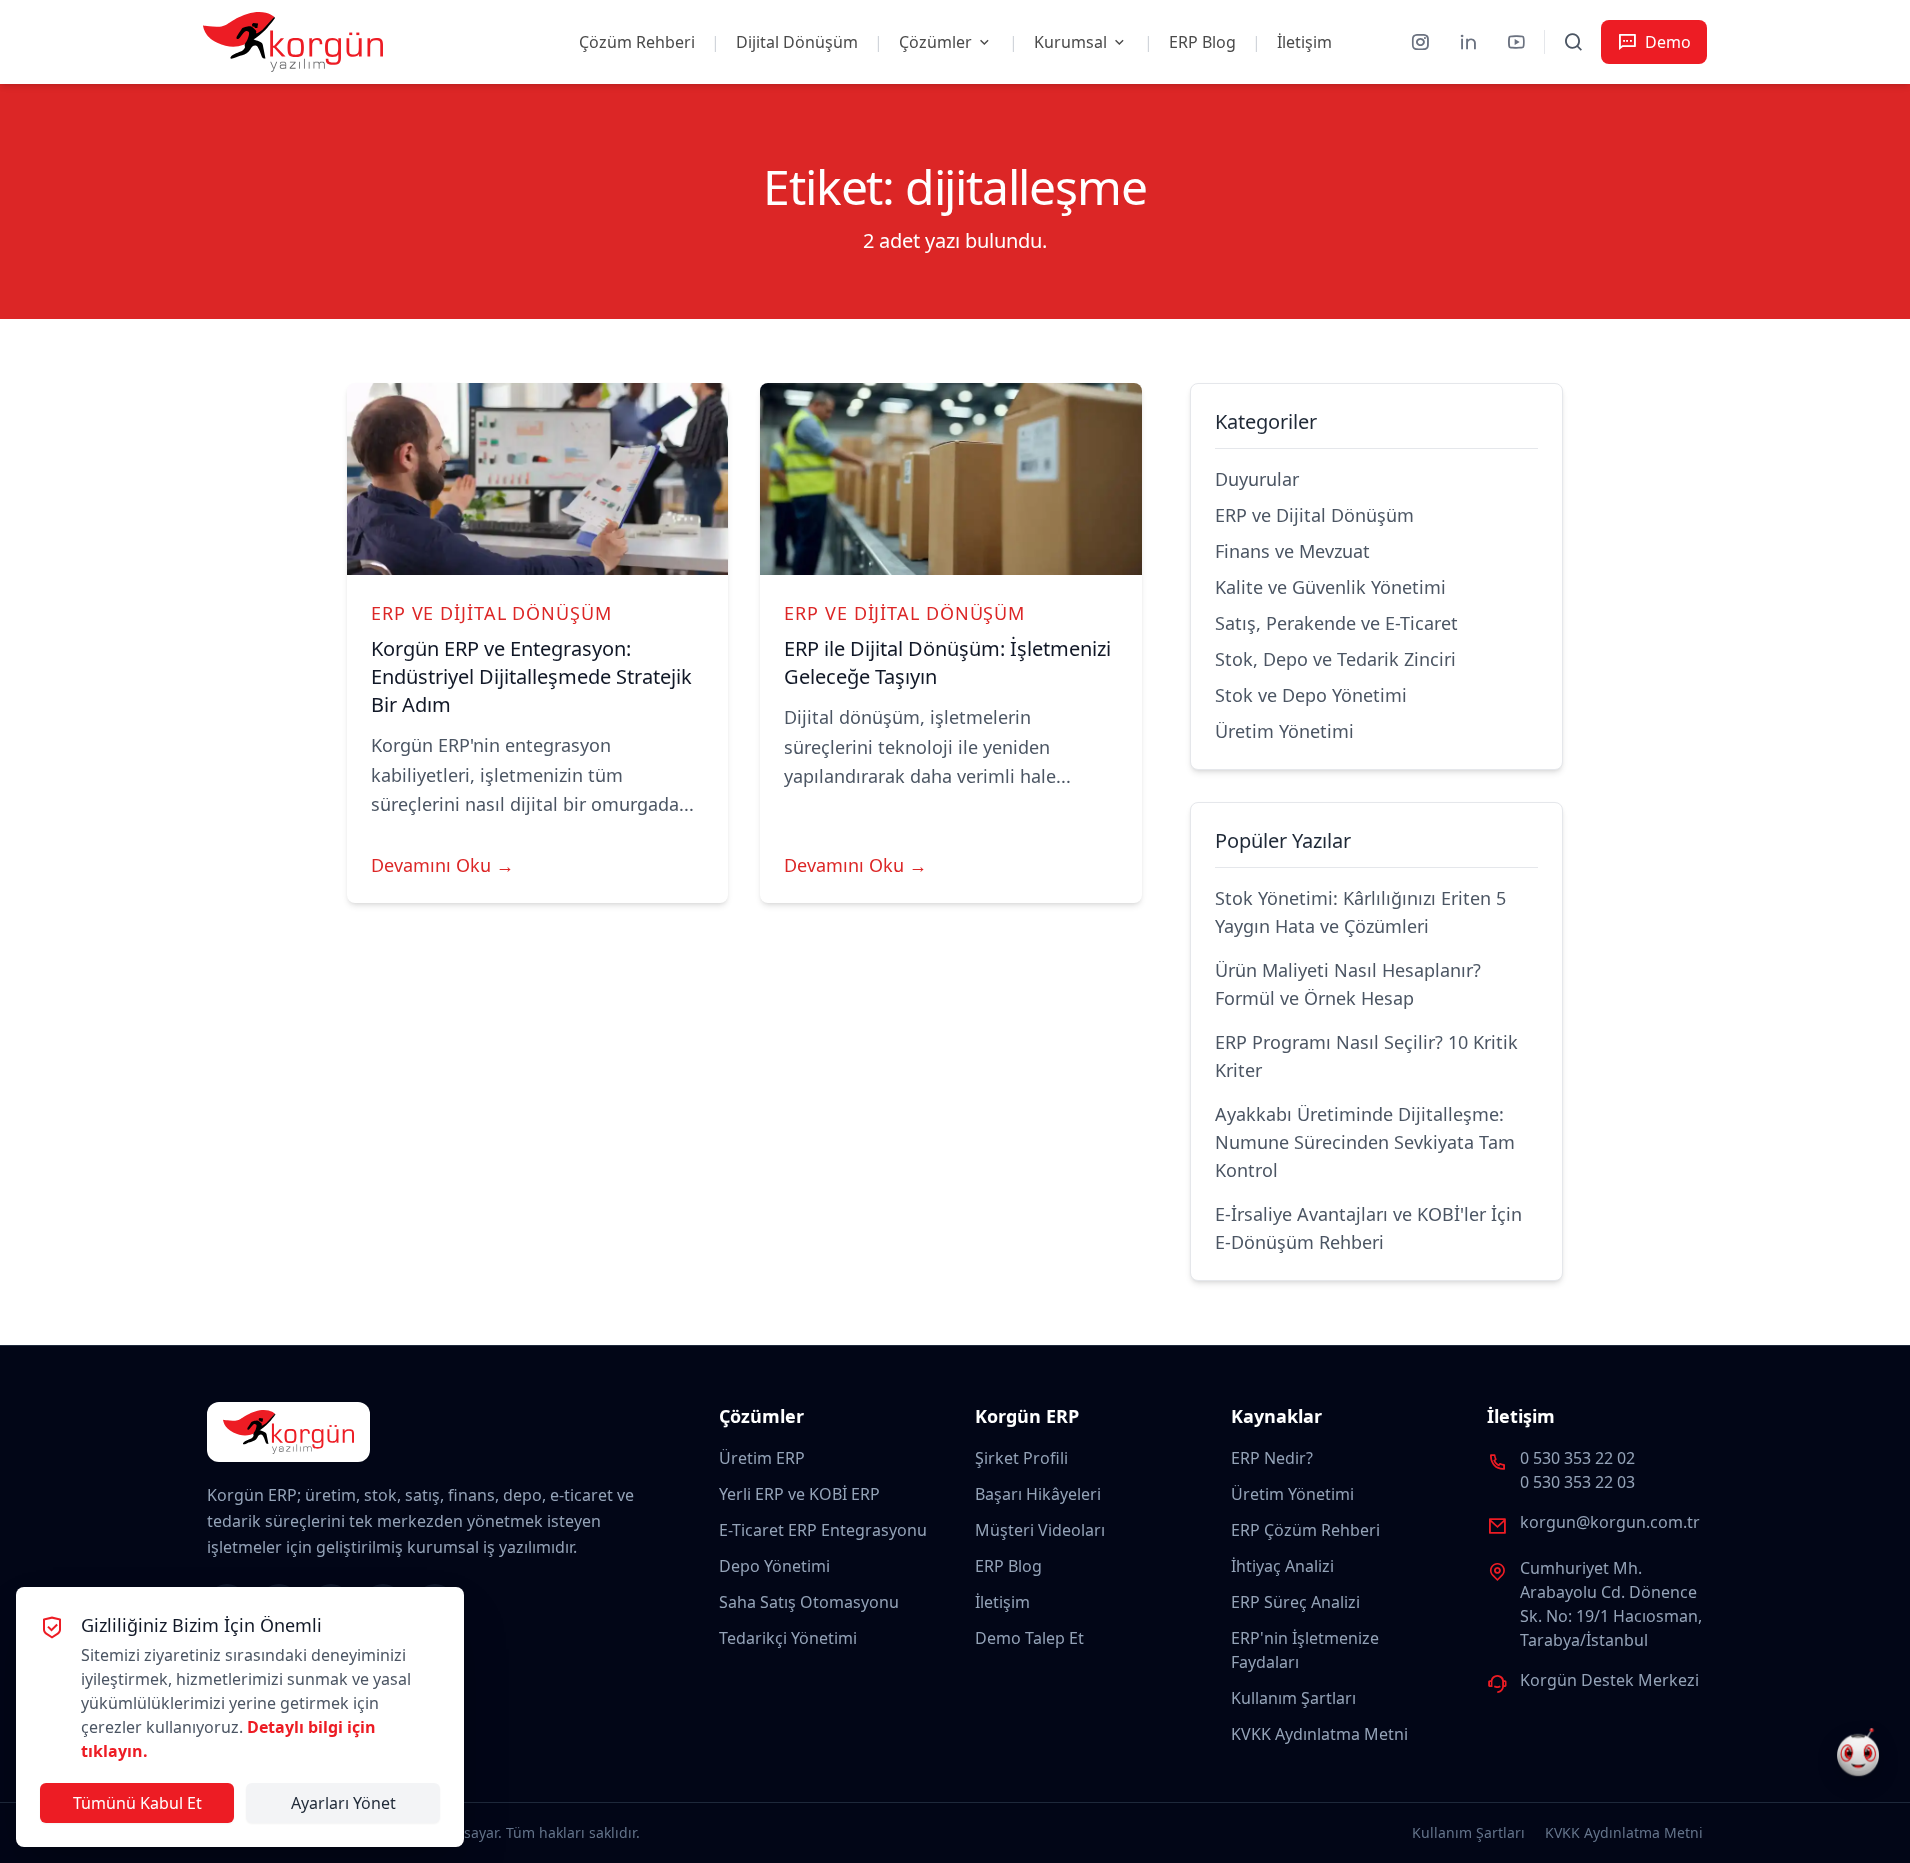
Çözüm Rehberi (637, 42)
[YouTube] (1516, 42)
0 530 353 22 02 (1577, 1458)
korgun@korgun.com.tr (1610, 1522)
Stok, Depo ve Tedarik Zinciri (1335, 659)
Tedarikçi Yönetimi (788, 1638)
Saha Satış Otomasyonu (809, 1602)
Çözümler (935, 42)
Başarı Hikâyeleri (1038, 1494)
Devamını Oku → (442, 865)
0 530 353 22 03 (1577, 1482)
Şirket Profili (1021, 1458)
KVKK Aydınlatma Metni (1319, 1734)
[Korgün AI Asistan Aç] (1858, 1755)
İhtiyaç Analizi (1282, 1566)
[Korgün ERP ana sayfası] (293, 42)
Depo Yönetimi (774, 1566)
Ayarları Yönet (343, 1803)
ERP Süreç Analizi (1295, 1602)
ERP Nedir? (1272, 1458)
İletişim (1304, 42)
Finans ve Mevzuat (1292, 551)
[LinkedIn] (1468, 42)
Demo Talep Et (1029, 1638)
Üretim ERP (762, 1458)
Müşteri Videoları (1040, 1530)
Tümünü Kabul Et (137, 1803)
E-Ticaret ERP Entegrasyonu (823, 1530)
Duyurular (1257, 479)
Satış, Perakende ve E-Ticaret (1336, 623)
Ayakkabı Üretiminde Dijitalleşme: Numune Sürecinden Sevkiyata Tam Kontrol (1365, 1142)
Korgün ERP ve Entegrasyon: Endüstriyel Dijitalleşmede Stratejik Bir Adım (531, 676)
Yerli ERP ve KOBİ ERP (799, 1494)
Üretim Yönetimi (1284, 731)
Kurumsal (1070, 42)
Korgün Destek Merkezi (1609, 1680)
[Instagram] (1420, 42)
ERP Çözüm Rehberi (1305, 1530)
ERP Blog (1202, 42)
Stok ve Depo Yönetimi (1311, 695)
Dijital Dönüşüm (797, 42)
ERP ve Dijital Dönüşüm (491, 613)
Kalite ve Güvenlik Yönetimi (1330, 587)
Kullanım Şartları (1293, 1698)
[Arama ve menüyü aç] (1573, 42)
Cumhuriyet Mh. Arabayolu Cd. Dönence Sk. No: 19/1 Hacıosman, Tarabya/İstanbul (1611, 1604)
